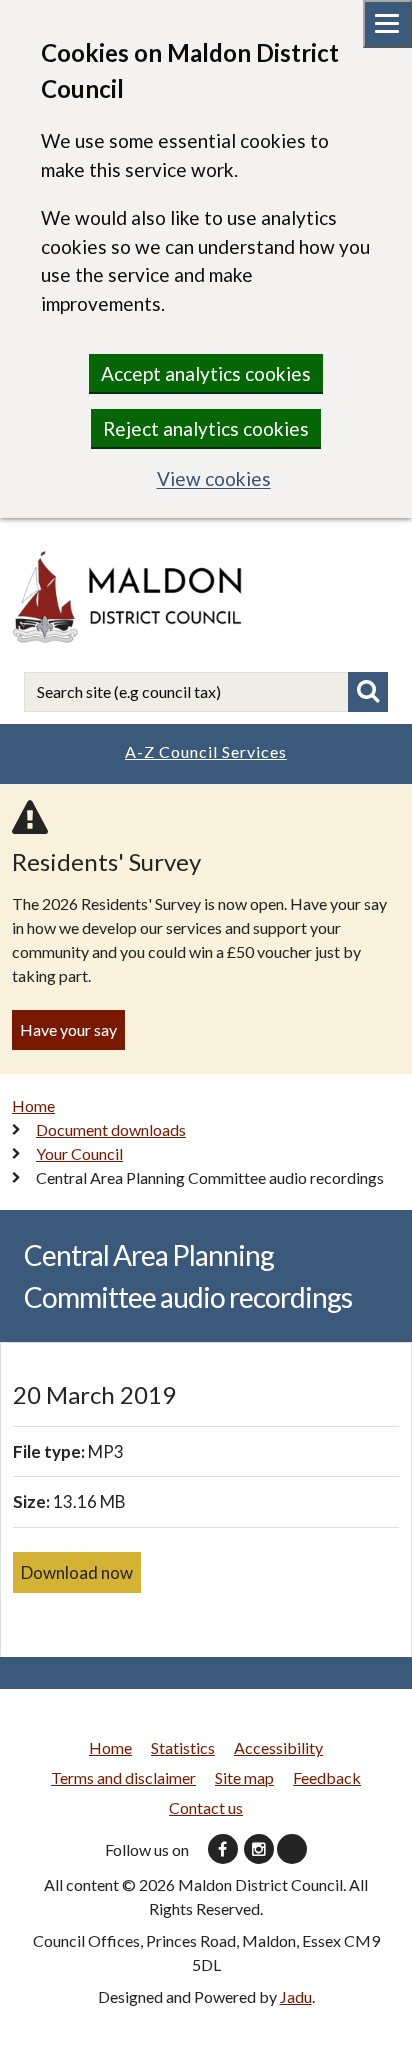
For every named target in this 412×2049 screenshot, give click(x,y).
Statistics (183, 1747)
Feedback (327, 1777)
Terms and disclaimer (123, 1777)
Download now (77, 1572)
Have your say (68, 1029)
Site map (244, 1777)
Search (368, 692)
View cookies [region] (214, 478)
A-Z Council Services (206, 751)
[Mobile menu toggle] (387, 24)
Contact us (206, 1807)
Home (33, 1105)
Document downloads (111, 1129)
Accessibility (278, 1747)
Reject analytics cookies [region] (206, 428)
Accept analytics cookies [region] (206, 373)
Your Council (79, 1153)
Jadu (296, 1996)
